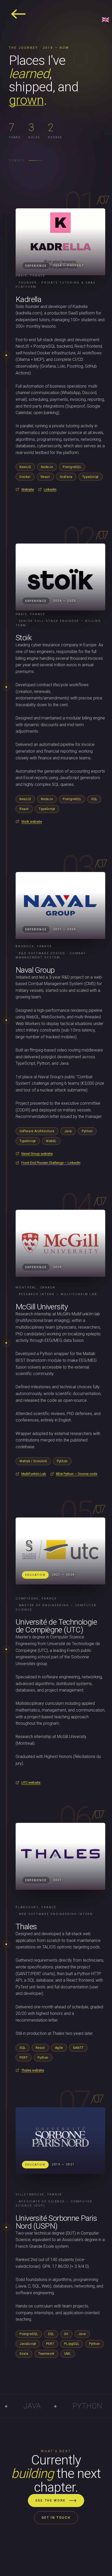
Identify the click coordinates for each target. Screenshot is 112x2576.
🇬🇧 (105, 20)
